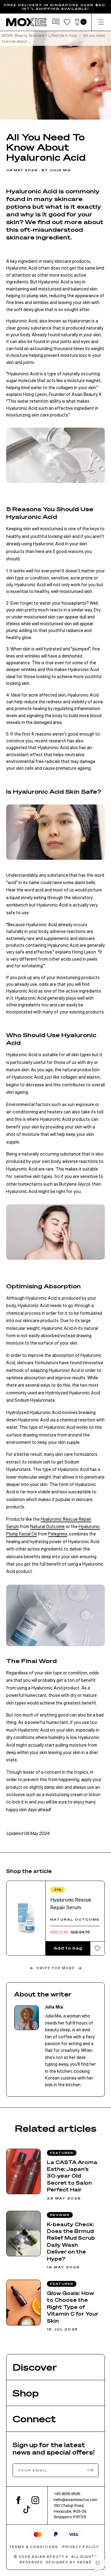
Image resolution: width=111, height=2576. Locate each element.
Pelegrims (58, 1534)
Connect (34, 2419)
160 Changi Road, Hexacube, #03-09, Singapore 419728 (70, 2511)
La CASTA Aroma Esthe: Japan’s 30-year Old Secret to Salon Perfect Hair (72, 2176)
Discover (35, 2367)
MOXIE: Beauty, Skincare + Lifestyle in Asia (39, 35)
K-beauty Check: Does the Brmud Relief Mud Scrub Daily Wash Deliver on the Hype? (71, 2241)
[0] (77, 22)
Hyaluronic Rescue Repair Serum (71, 1904)
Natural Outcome (47, 1526)
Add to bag (68, 1948)
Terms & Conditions (34, 2547)
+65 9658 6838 (67, 2494)
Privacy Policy (81, 2547)
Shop (26, 2393)
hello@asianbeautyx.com (76, 2499)
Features (62, 2153)
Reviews (60, 2215)
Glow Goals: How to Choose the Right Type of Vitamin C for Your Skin (73, 2307)
